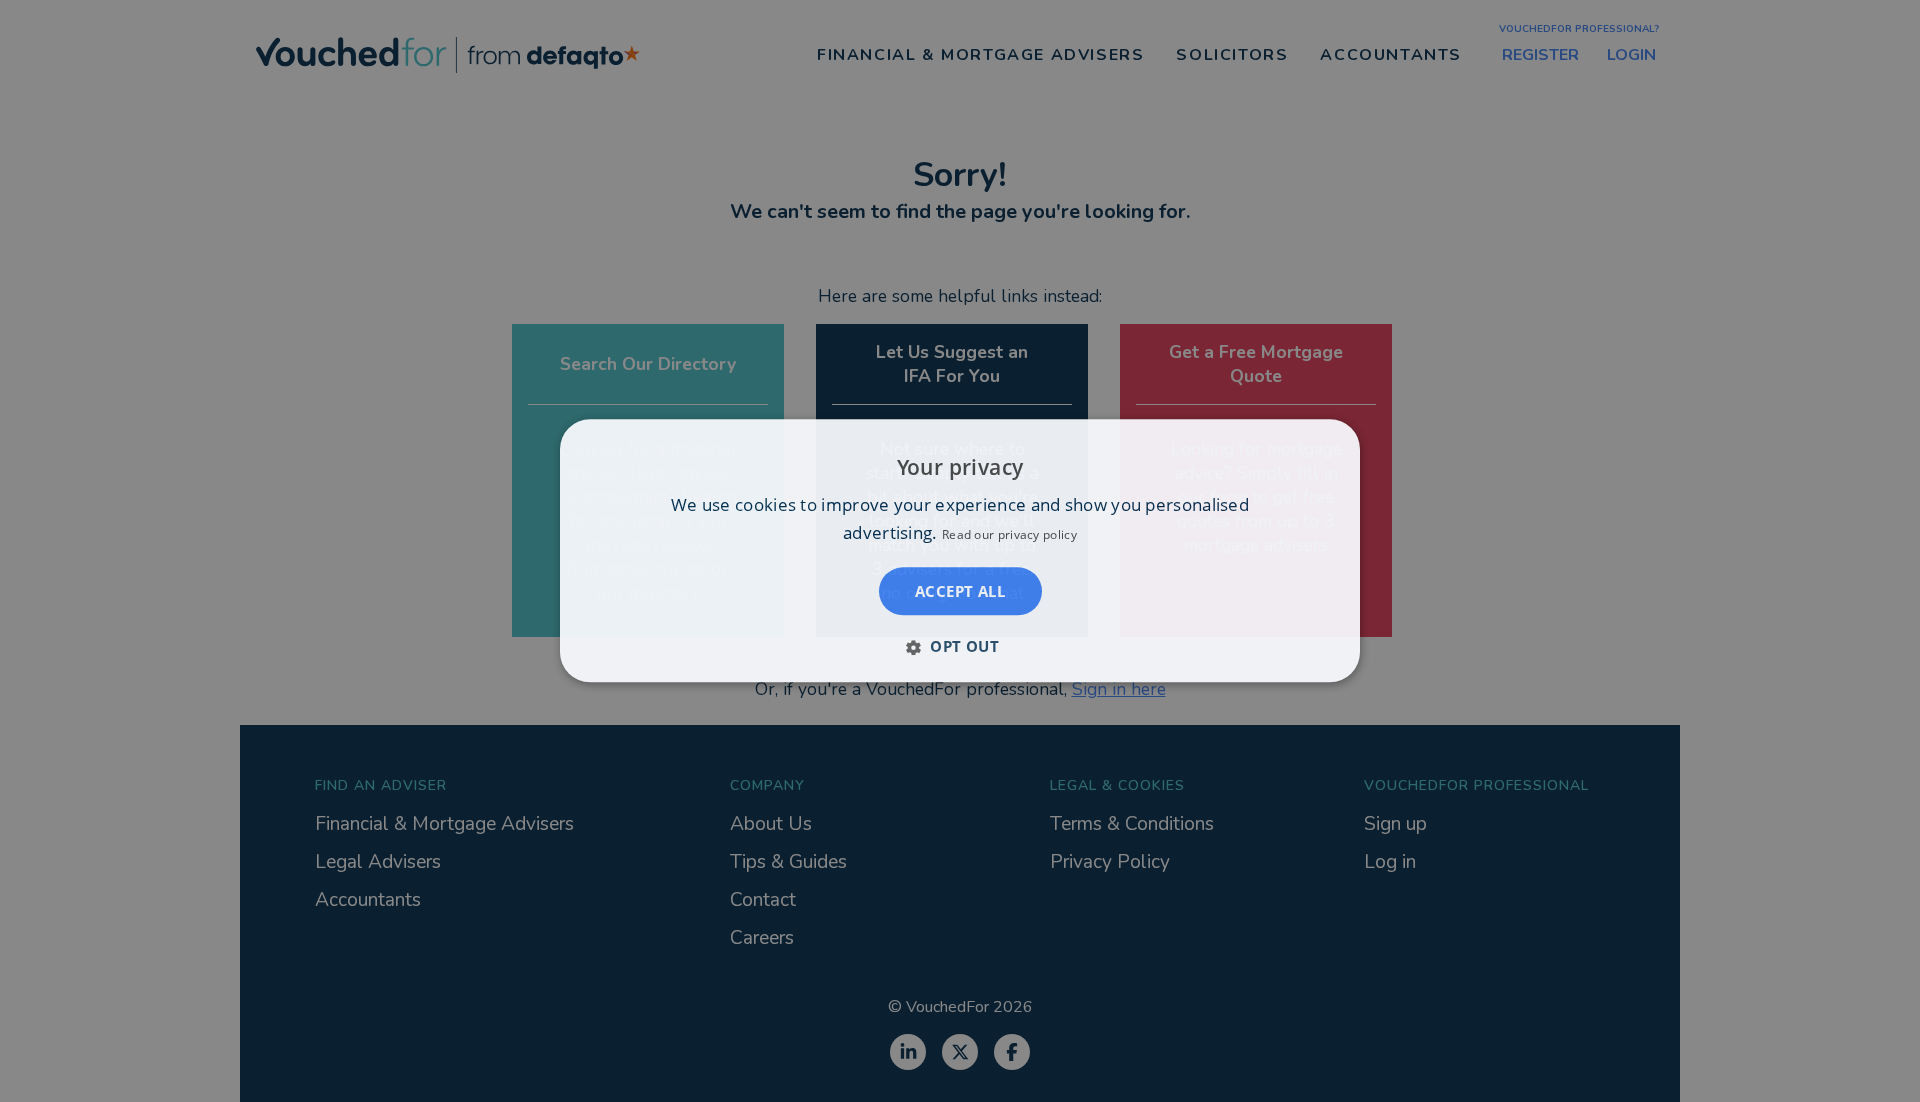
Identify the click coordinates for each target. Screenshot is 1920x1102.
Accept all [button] (960, 592)
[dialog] (960, 550)
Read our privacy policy (1009, 535)
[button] (960, 647)
